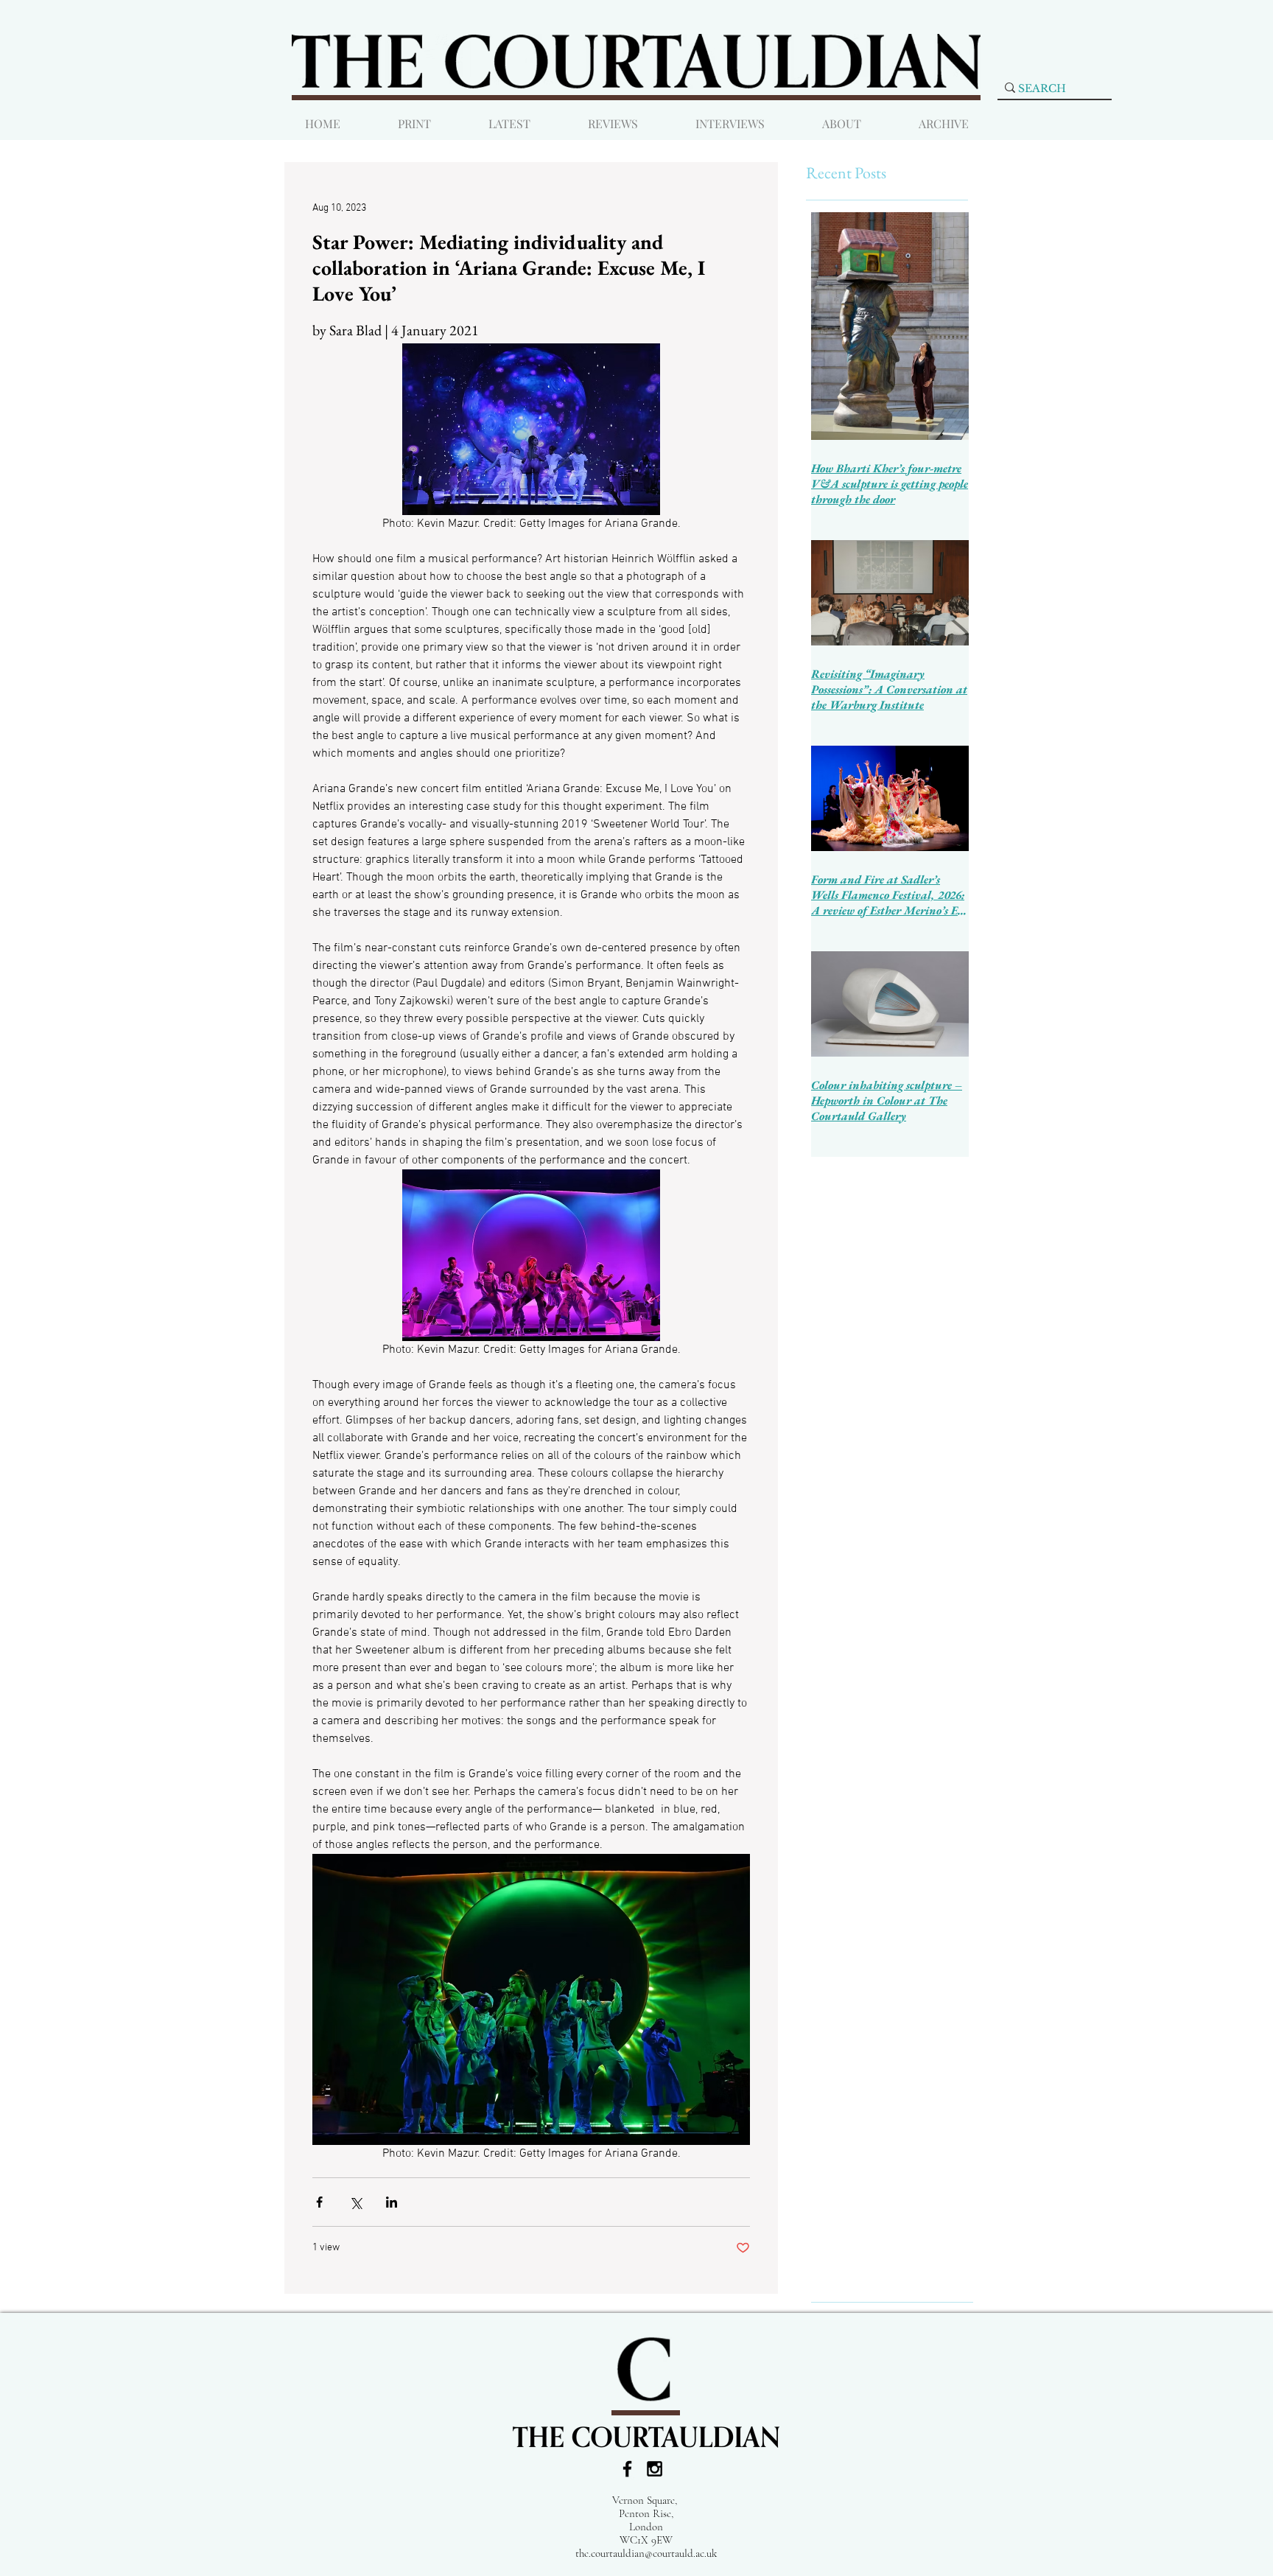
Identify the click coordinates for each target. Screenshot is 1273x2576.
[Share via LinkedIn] (392, 2202)
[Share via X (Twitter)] (355, 2202)
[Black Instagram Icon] (655, 2469)
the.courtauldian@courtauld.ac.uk (646, 2553)
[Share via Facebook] (319, 2202)
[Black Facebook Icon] (627, 2469)
